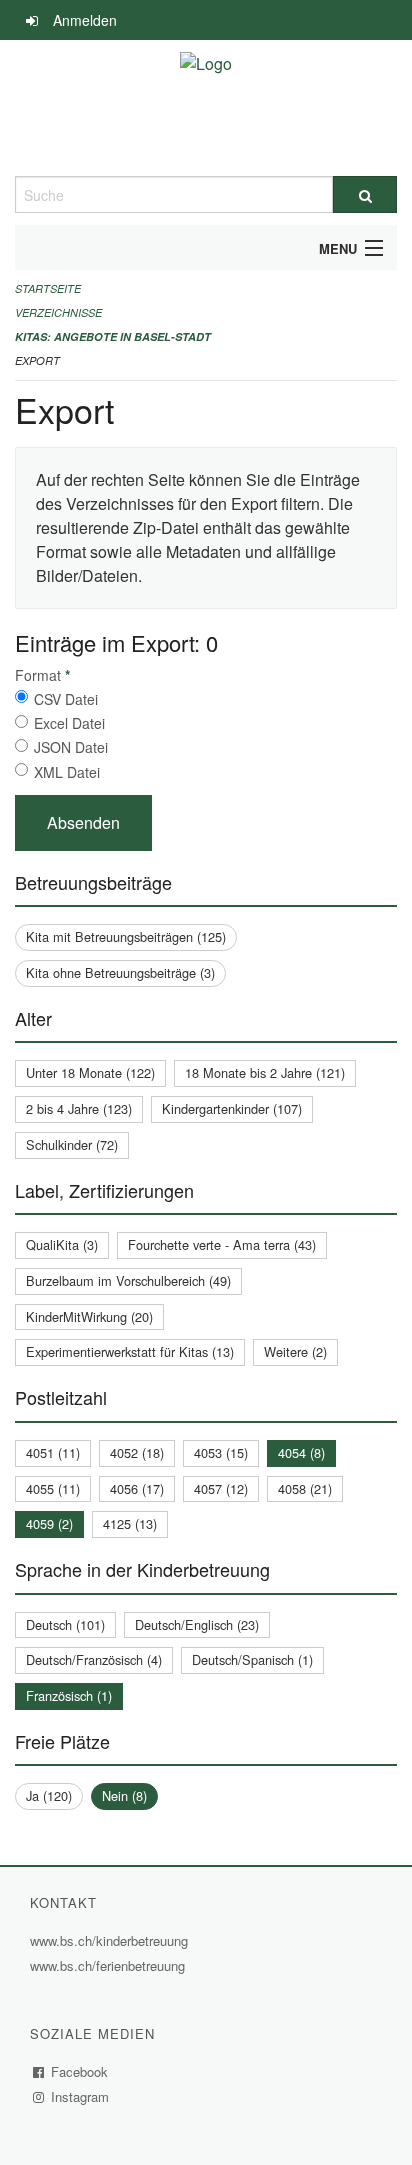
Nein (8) (124, 1795)
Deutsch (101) (65, 1624)
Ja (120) (49, 1795)
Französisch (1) (69, 1695)
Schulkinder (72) (72, 1144)
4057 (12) (221, 1488)
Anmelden (85, 20)
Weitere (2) (295, 1351)
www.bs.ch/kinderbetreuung (111, 1940)
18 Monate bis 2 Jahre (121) (265, 1072)
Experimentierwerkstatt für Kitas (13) (130, 1351)
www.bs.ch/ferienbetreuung (110, 1965)
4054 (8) (301, 1452)
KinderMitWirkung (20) (89, 1316)
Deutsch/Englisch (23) (197, 1624)
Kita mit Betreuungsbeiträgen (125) (126, 936)
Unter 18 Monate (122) (90, 1072)
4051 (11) (53, 1452)
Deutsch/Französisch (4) (94, 1659)
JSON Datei (71, 747)
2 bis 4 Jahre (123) (79, 1108)
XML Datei (67, 772)
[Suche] (365, 194)
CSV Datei (66, 699)
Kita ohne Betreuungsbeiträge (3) (120, 972)
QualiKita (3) (62, 1244)
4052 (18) (137, 1452)
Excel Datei (69, 723)
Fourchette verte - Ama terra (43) (222, 1244)
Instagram (80, 2096)
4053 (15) (221, 1452)
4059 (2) (49, 1523)
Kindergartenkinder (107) (232, 1108)
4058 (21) (305, 1488)
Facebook (80, 2071)
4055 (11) (53, 1488)
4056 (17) (137, 1488)
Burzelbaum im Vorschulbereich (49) (128, 1280)
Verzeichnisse (58, 312)
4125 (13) (130, 1523)
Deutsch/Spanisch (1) (252, 1659)
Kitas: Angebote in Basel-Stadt (113, 336)
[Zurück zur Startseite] (206, 108)
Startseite (48, 288)
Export (37, 360)
